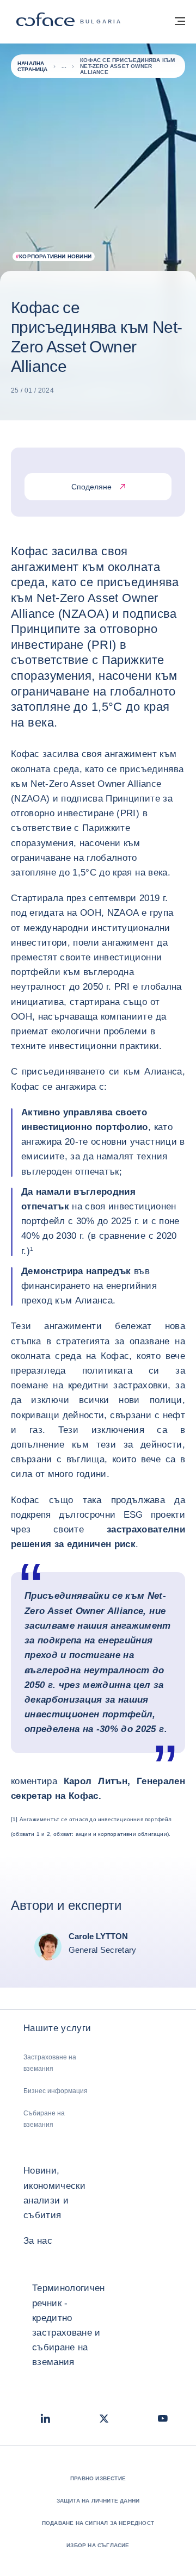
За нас (38, 2241)
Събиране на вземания (44, 2119)
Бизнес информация (56, 2091)
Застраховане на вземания (50, 2063)
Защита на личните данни (98, 2501)
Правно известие (98, 2478)
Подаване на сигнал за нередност (98, 2523)
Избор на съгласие (98, 2545)
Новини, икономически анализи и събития (54, 2193)
